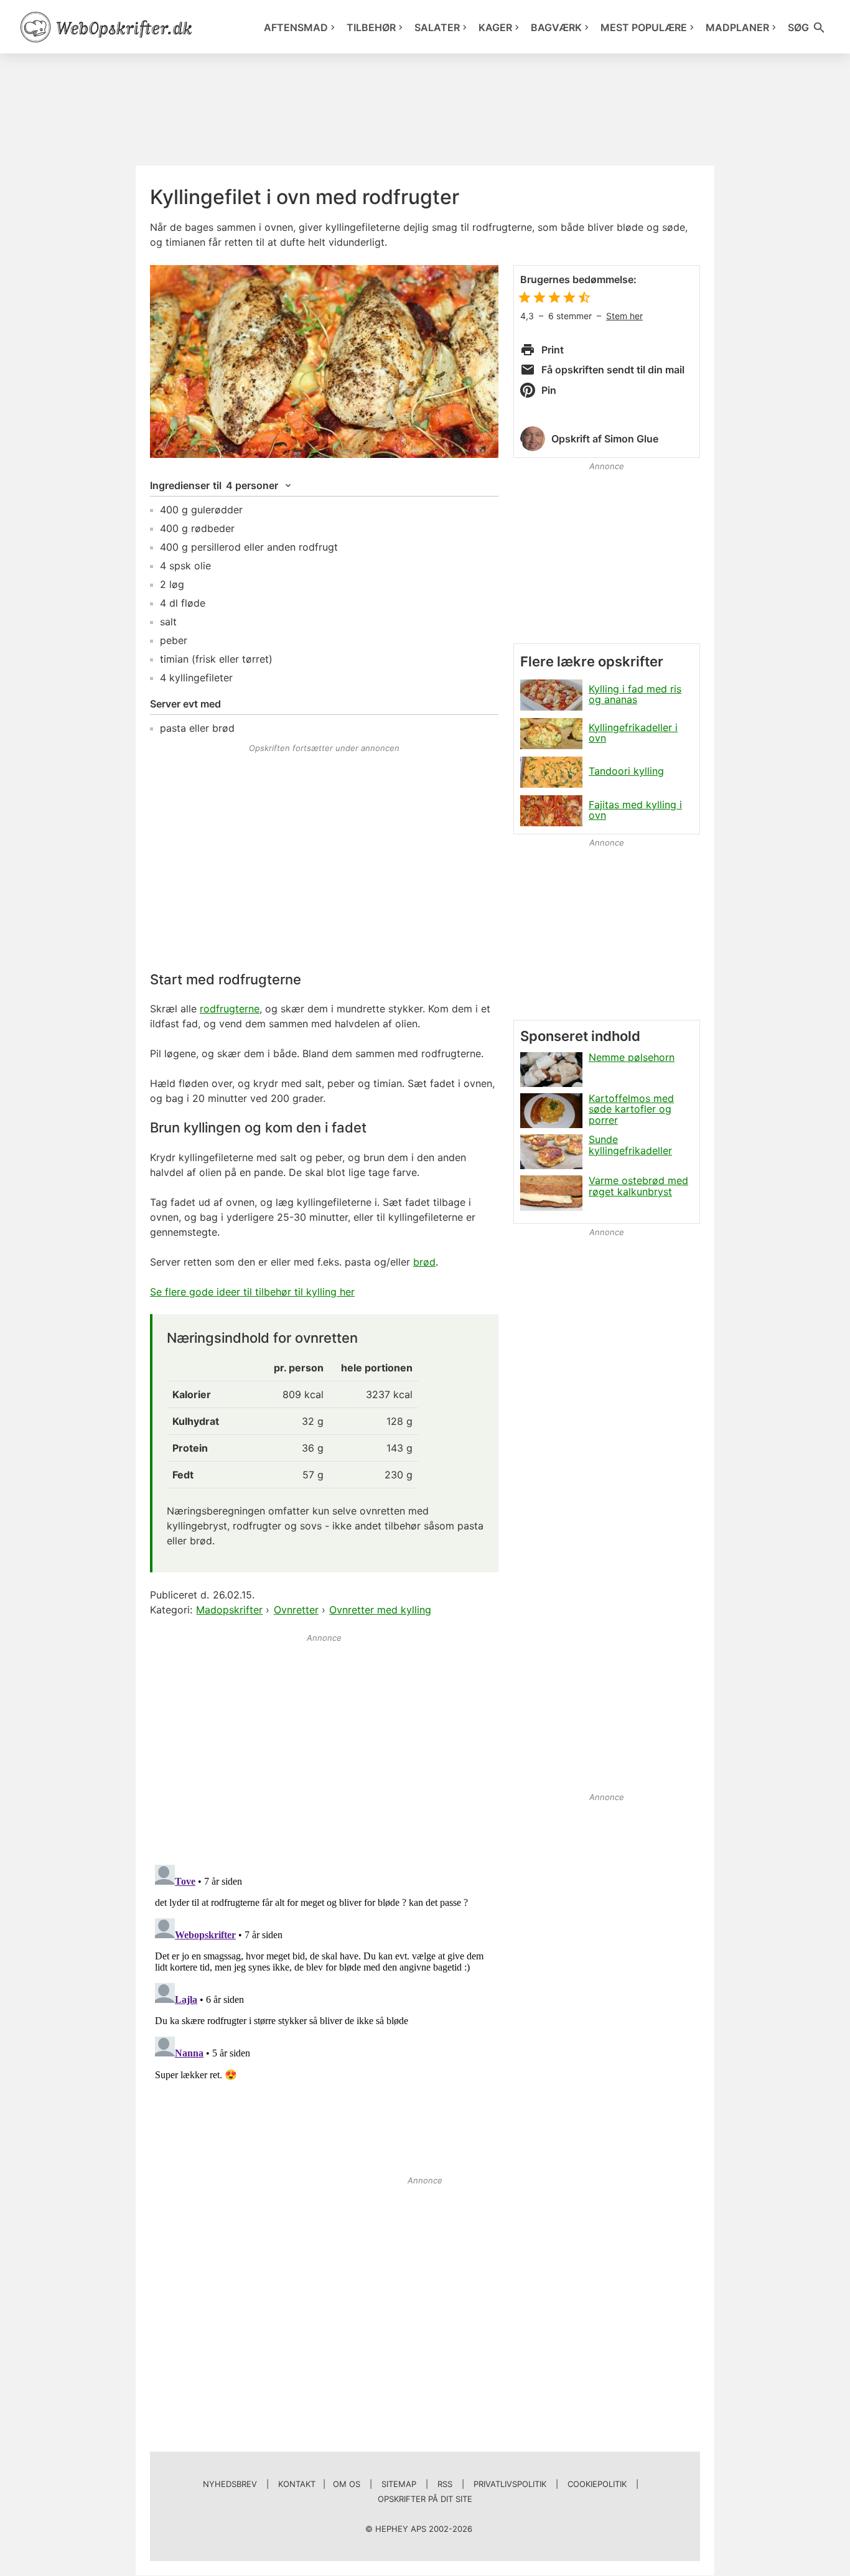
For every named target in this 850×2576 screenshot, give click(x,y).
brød (424, 1262)
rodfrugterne (230, 1009)
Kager (495, 27)
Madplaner (737, 27)
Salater (437, 27)
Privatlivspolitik (510, 2484)
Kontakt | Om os (319, 2484)
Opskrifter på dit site (425, 2499)
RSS (445, 2484)
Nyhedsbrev (230, 2484)
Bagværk (556, 27)
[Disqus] (324, 2015)
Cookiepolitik (597, 2484)
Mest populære (644, 27)
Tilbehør (371, 27)
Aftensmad (296, 27)
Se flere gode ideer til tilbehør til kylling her (252, 1292)
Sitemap (399, 2484)
